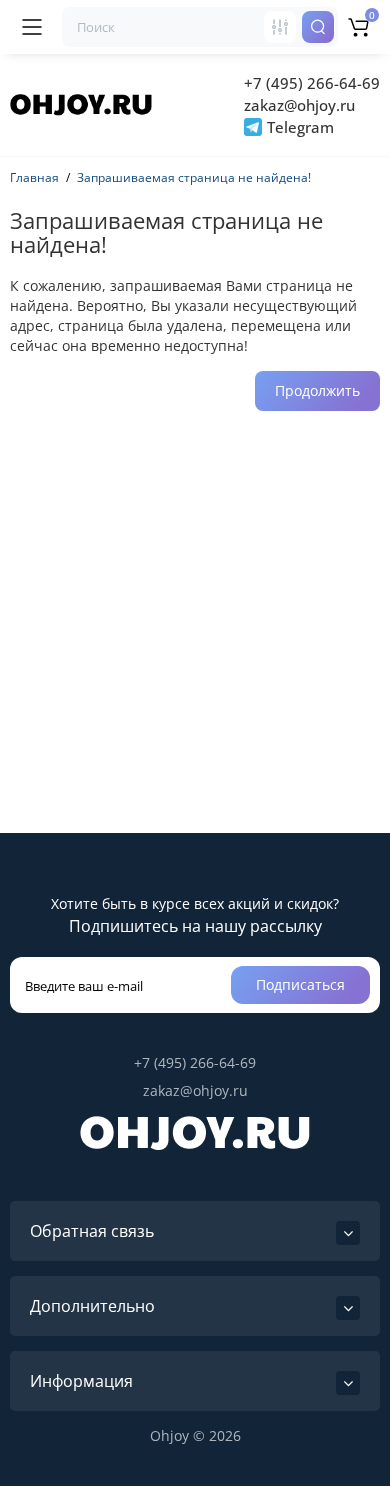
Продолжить (317, 390)
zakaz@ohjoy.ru (299, 105)
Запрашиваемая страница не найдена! (194, 177)
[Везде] (280, 27)
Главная (34, 177)
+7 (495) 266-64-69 (312, 83)
